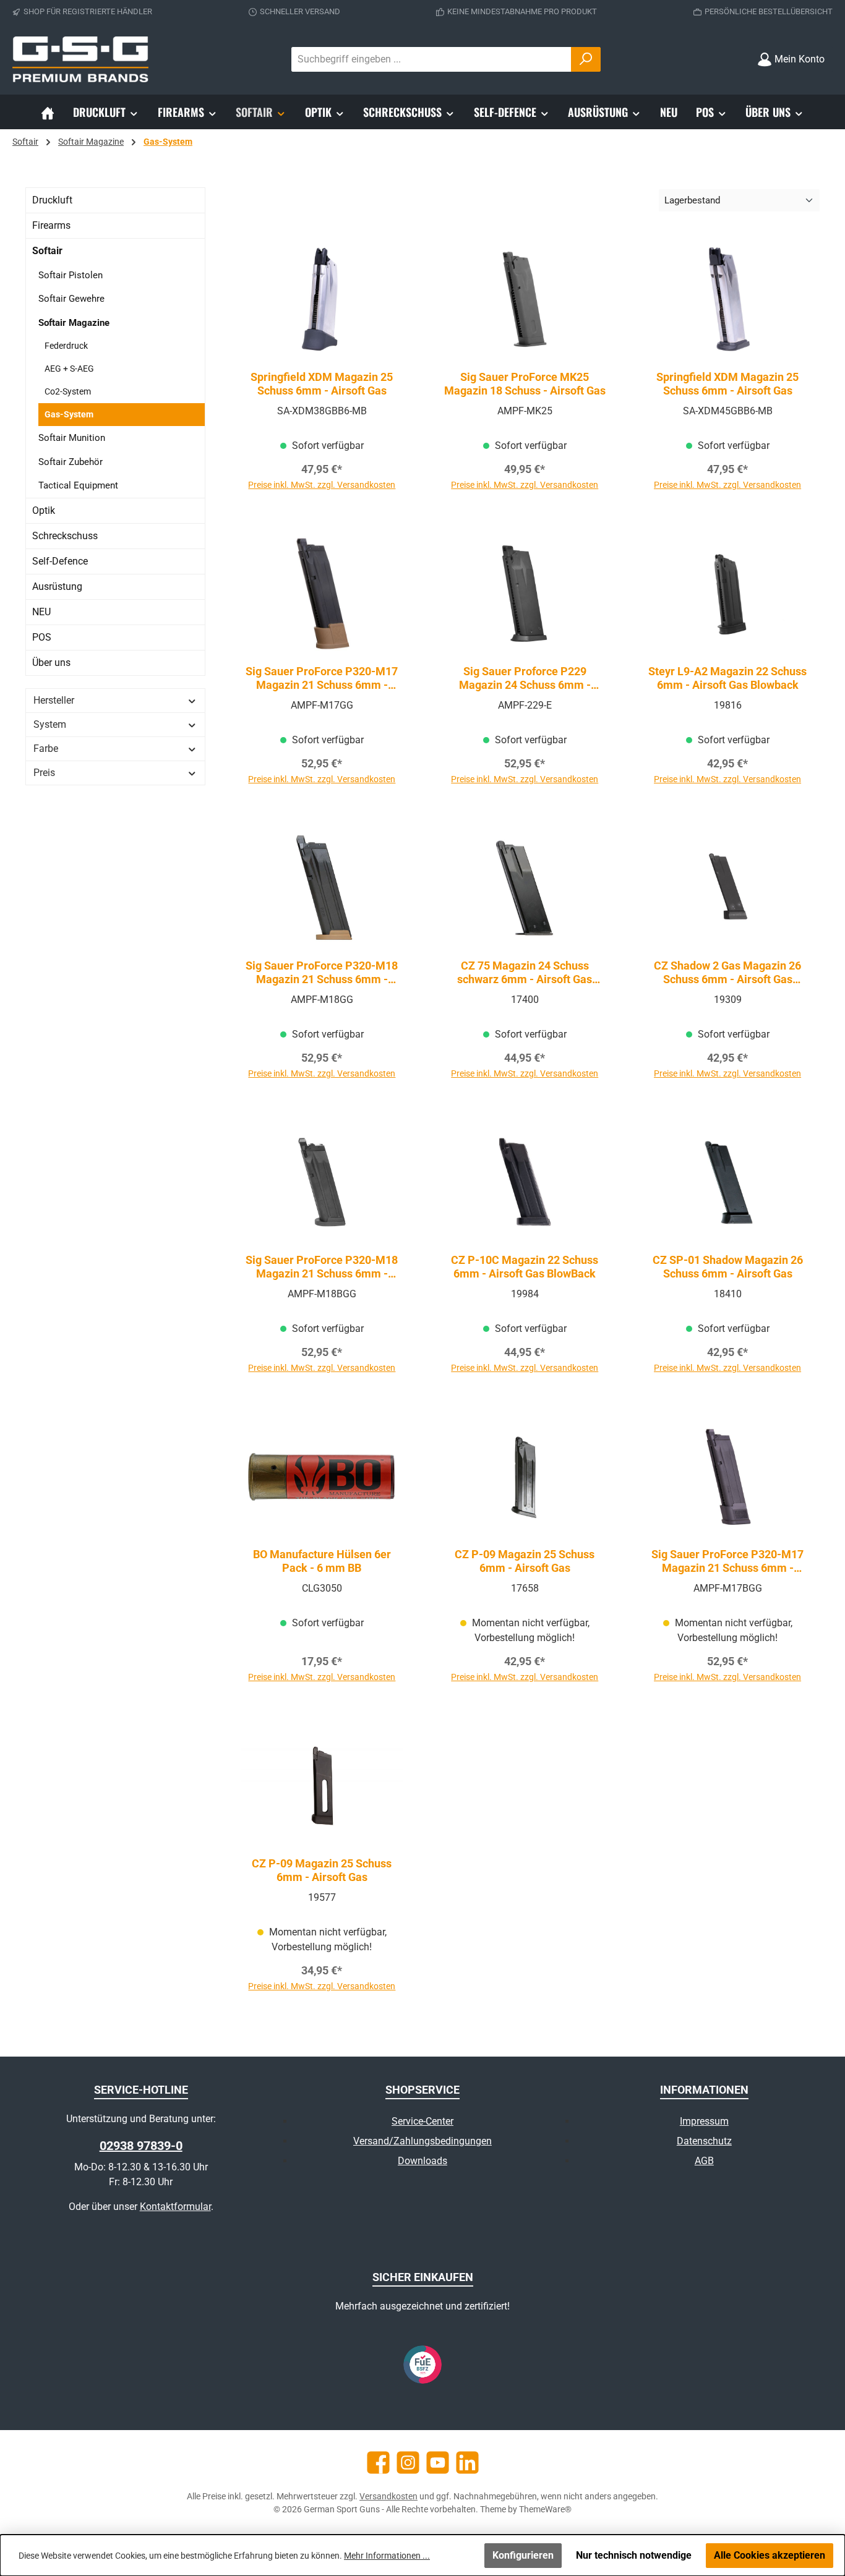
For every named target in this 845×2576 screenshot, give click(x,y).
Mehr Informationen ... (387, 2556)
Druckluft (52, 200)
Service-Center (422, 2121)
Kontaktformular (175, 2207)
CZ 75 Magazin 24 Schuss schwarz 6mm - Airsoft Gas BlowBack (525, 973)
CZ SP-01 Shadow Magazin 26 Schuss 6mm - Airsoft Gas (728, 1267)
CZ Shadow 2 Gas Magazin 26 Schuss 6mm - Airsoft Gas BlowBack (727, 973)
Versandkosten (388, 2496)
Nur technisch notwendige (634, 2555)
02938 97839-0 (141, 2146)
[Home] (48, 112)
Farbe (46, 748)
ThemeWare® (545, 2509)
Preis (44, 773)
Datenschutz (704, 2141)
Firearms (51, 225)
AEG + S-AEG (69, 369)
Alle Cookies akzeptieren (770, 2555)
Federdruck (66, 346)
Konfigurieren (523, 2555)
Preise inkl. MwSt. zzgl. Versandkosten (322, 485)
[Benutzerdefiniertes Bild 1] (422, 2365)
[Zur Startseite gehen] (80, 59)
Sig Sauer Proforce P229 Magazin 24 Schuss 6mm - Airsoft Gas (525, 678)
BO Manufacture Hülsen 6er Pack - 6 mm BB (322, 1561)
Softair (47, 251)
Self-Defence (60, 561)
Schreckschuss (65, 536)
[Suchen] (586, 59)
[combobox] (431, 59)
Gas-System (69, 414)
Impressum (704, 2121)
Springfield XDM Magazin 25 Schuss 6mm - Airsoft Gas (322, 384)
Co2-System (68, 391)
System (50, 724)
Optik (44, 510)
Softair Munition (72, 438)
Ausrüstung (57, 586)
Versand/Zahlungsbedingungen (422, 2141)
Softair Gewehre (71, 299)
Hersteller (54, 700)
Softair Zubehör (71, 462)
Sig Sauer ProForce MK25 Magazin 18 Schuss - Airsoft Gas (525, 384)
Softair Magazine (74, 323)
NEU (41, 612)
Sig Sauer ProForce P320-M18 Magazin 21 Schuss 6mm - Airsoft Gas (322, 973)
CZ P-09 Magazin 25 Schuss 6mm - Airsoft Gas (525, 1561)
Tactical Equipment (78, 485)
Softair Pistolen (71, 275)
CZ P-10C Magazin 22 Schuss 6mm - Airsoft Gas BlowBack (525, 1267)
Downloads (422, 2161)
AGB (704, 2161)
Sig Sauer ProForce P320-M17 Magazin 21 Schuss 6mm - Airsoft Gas (322, 678)
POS (42, 637)
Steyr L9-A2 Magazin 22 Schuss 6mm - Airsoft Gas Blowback (727, 678)
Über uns (51, 663)
